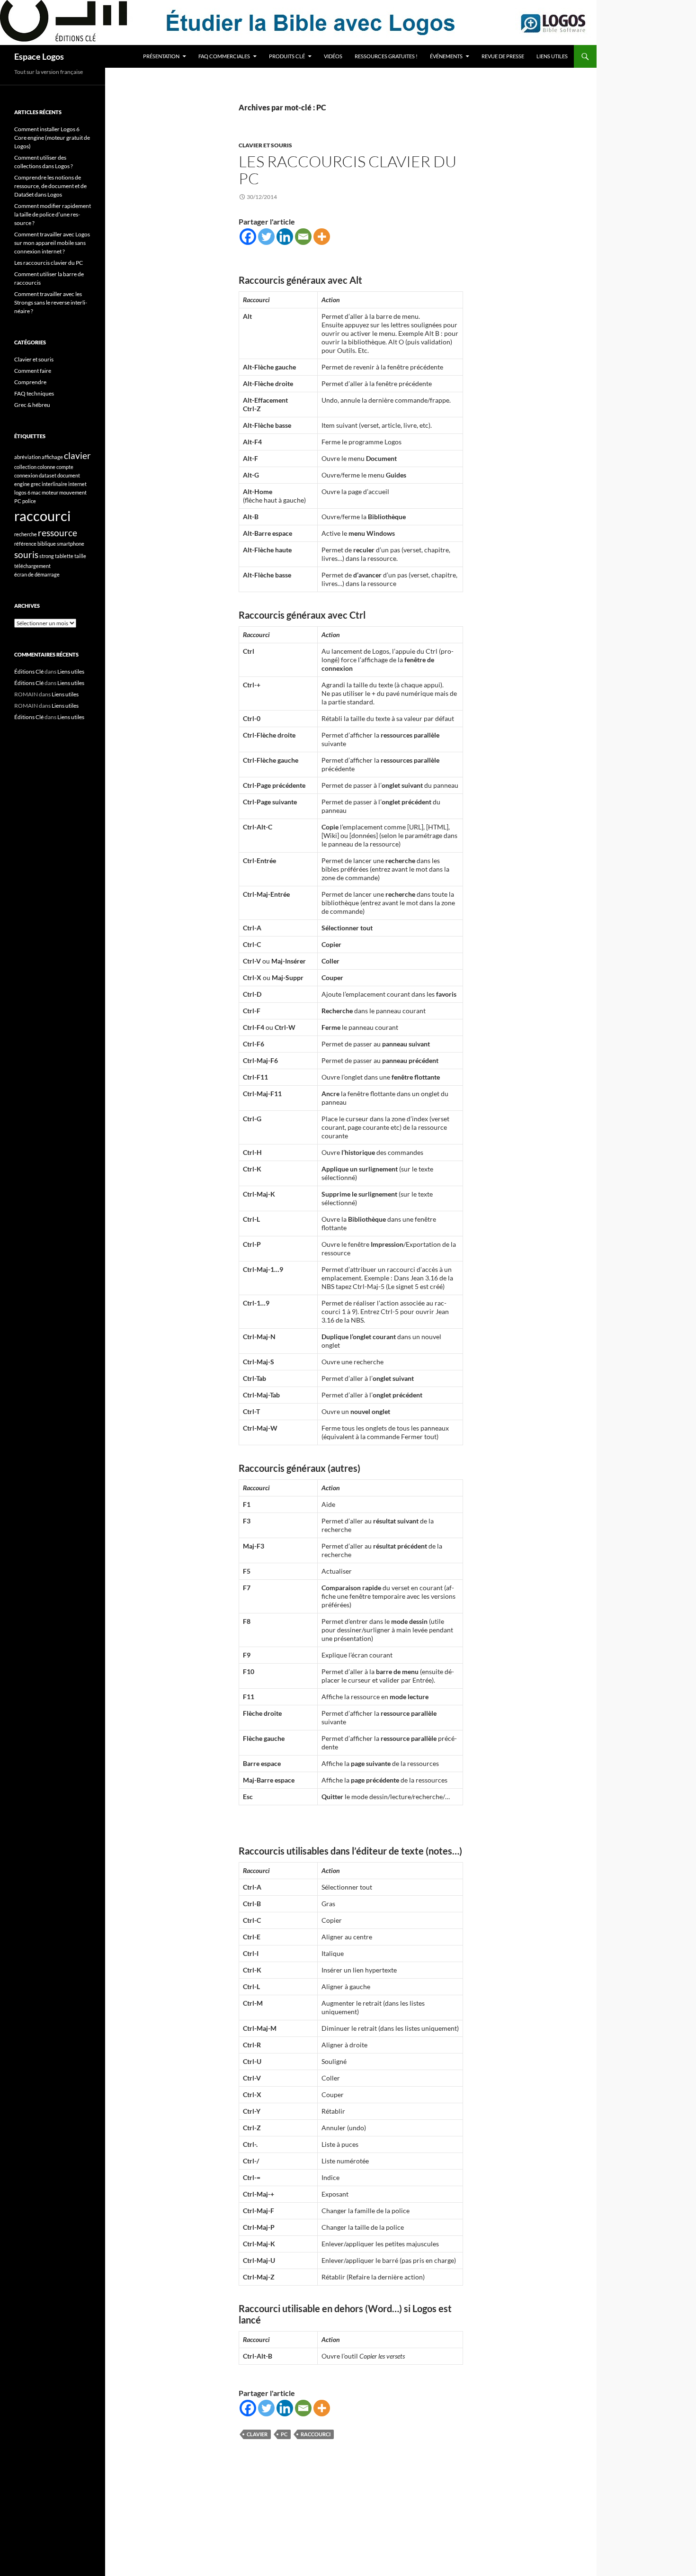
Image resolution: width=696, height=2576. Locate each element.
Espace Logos (39, 56)
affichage (52, 457)
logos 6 (22, 492)
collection (25, 467)
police (29, 501)
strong (47, 556)
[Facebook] (248, 237)
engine (22, 484)
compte (65, 467)
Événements (446, 56)
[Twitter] (266, 237)
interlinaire (54, 484)
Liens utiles (552, 56)
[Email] (303, 237)
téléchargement (32, 566)
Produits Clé (287, 56)
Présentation (161, 56)
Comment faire (33, 371)
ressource (58, 533)
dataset (48, 475)
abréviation (27, 457)
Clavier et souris (265, 145)
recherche (26, 534)
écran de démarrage (37, 574)
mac (36, 492)
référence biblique (35, 544)
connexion (26, 475)
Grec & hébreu (32, 405)
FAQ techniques (34, 393)
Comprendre (30, 382)
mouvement (73, 492)
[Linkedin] (285, 237)
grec (36, 484)
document (69, 475)
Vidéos (333, 56)
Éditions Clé (29, 671)
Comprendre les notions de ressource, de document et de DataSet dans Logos (50, 186)
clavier (257, 2434)
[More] (322, 237)
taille (80, 556)
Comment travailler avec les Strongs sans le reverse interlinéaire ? (51, 302)
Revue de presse (503, 56)
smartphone (71, 544)
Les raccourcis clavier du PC (348, 170)
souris (26, 554)
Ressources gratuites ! (386, 56)
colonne (46, 467)
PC (284, 2434)
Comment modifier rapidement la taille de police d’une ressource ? (53, 214)
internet (77, 484)
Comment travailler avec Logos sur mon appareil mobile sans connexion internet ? (52, 243)
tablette (64, 556)
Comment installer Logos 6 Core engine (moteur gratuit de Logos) (52, 138)
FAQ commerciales (224, 56)
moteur (50, 492)
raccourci (316, 2434)
